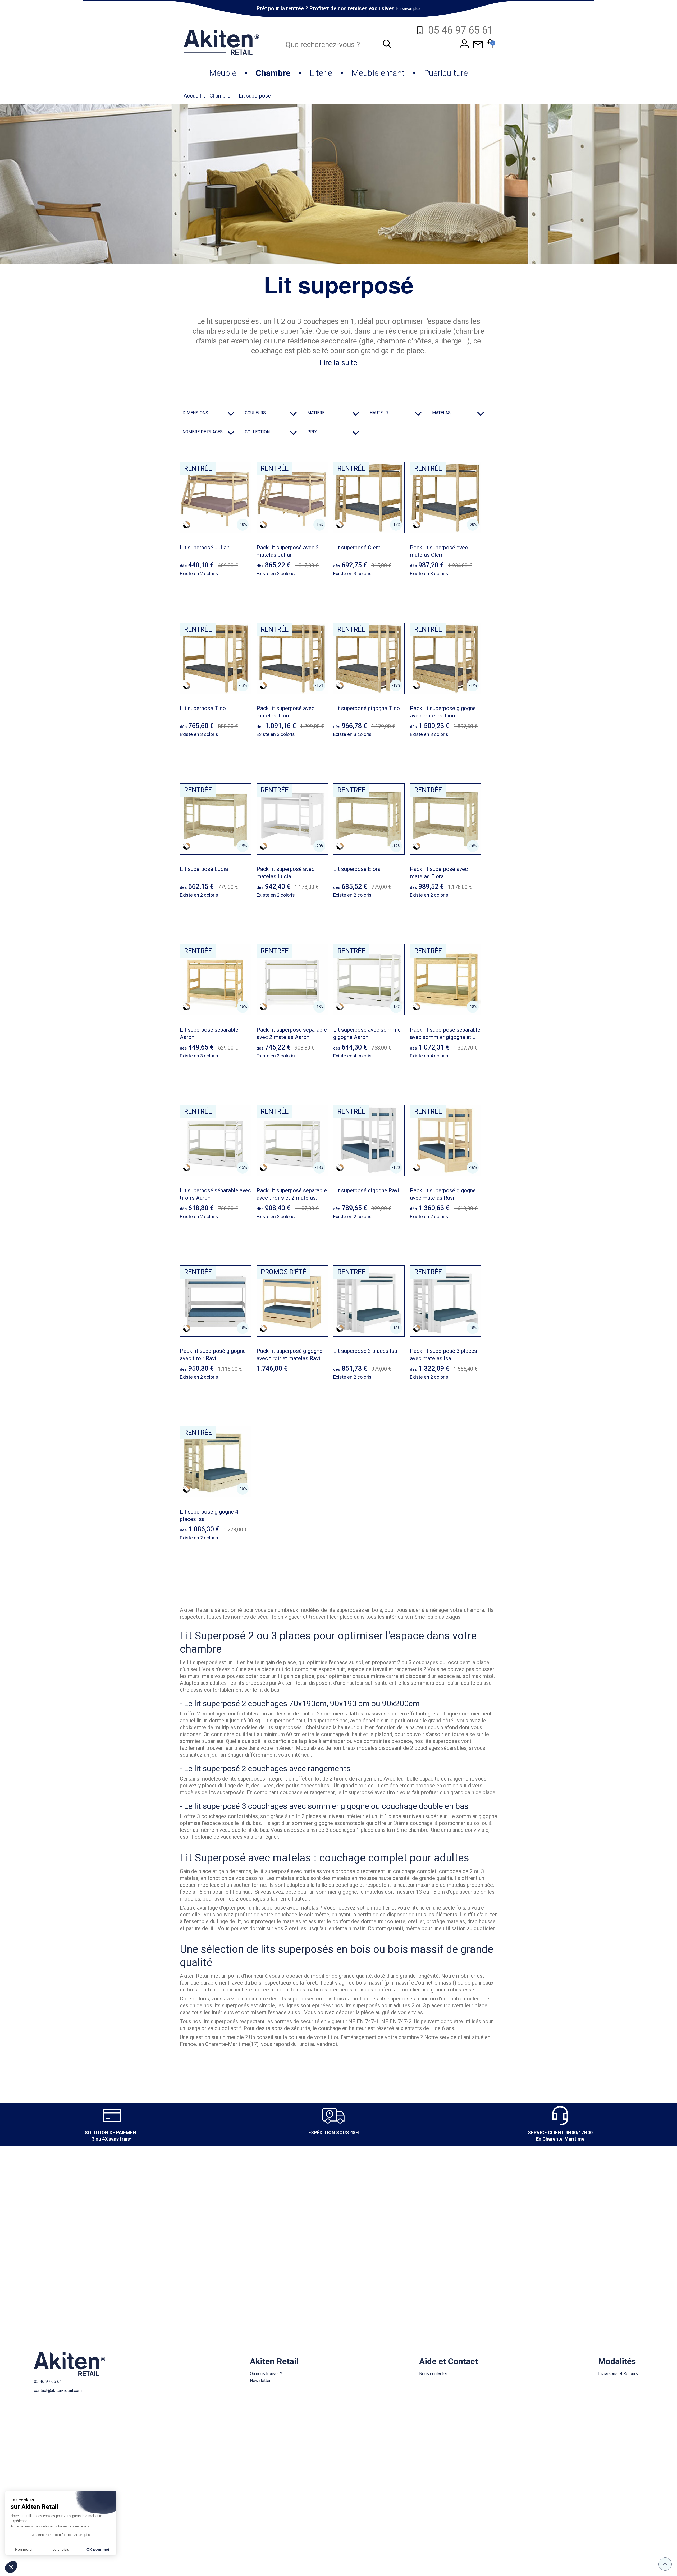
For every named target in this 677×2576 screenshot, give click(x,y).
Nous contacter (433, 2374)
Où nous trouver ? (266, 2374)
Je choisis (61, 2549)
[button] (11, 2567)
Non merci (24, 2549)
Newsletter (260, 2380)
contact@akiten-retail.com (58, 2391)
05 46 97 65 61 (48, 2382)
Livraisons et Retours (618, 2374)
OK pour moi (98, 2549)
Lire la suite (338, 363)
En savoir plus (408, 8)
